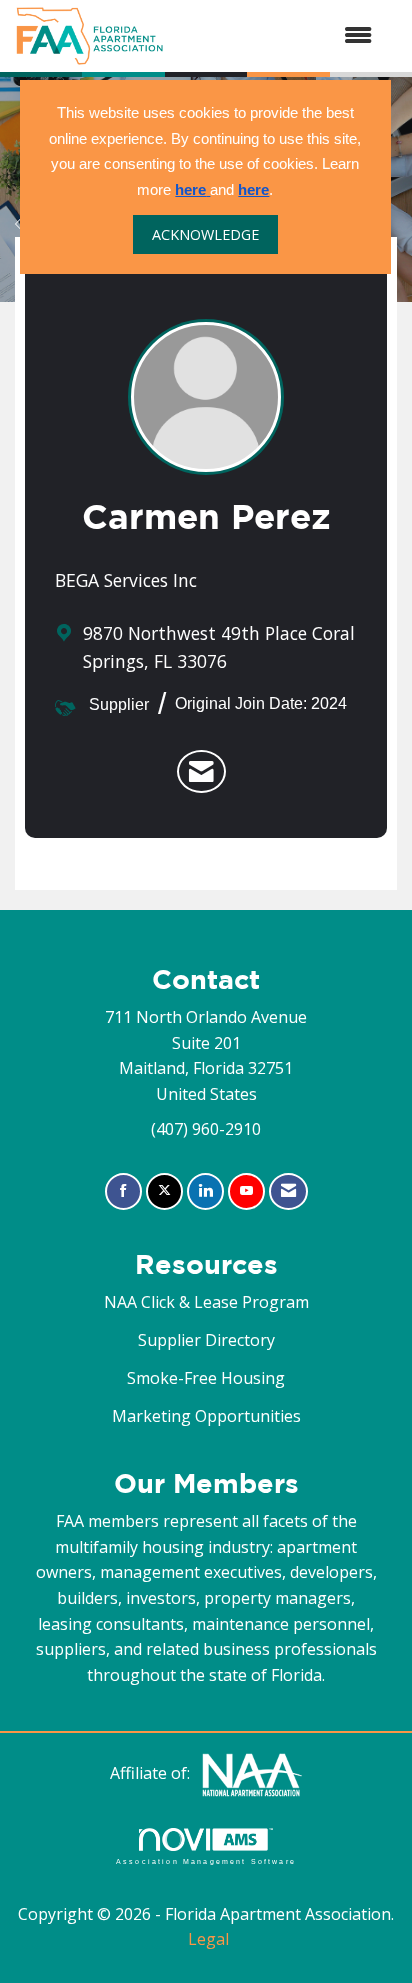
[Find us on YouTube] (246, 1191)
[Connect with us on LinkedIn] (205, 1191)
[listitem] (201, 772)
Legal (208, 1939)
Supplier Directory (206, 1340)
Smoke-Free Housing (206, 1378)
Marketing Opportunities (206, 1416)
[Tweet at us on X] (164, 1191)
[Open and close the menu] (278, 36)
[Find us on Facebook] (123, 1191)
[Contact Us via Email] (288, 1191)
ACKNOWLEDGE (205, 234)
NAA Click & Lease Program (206, 1302)
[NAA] (252, 1773)
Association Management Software (206, 1861)
